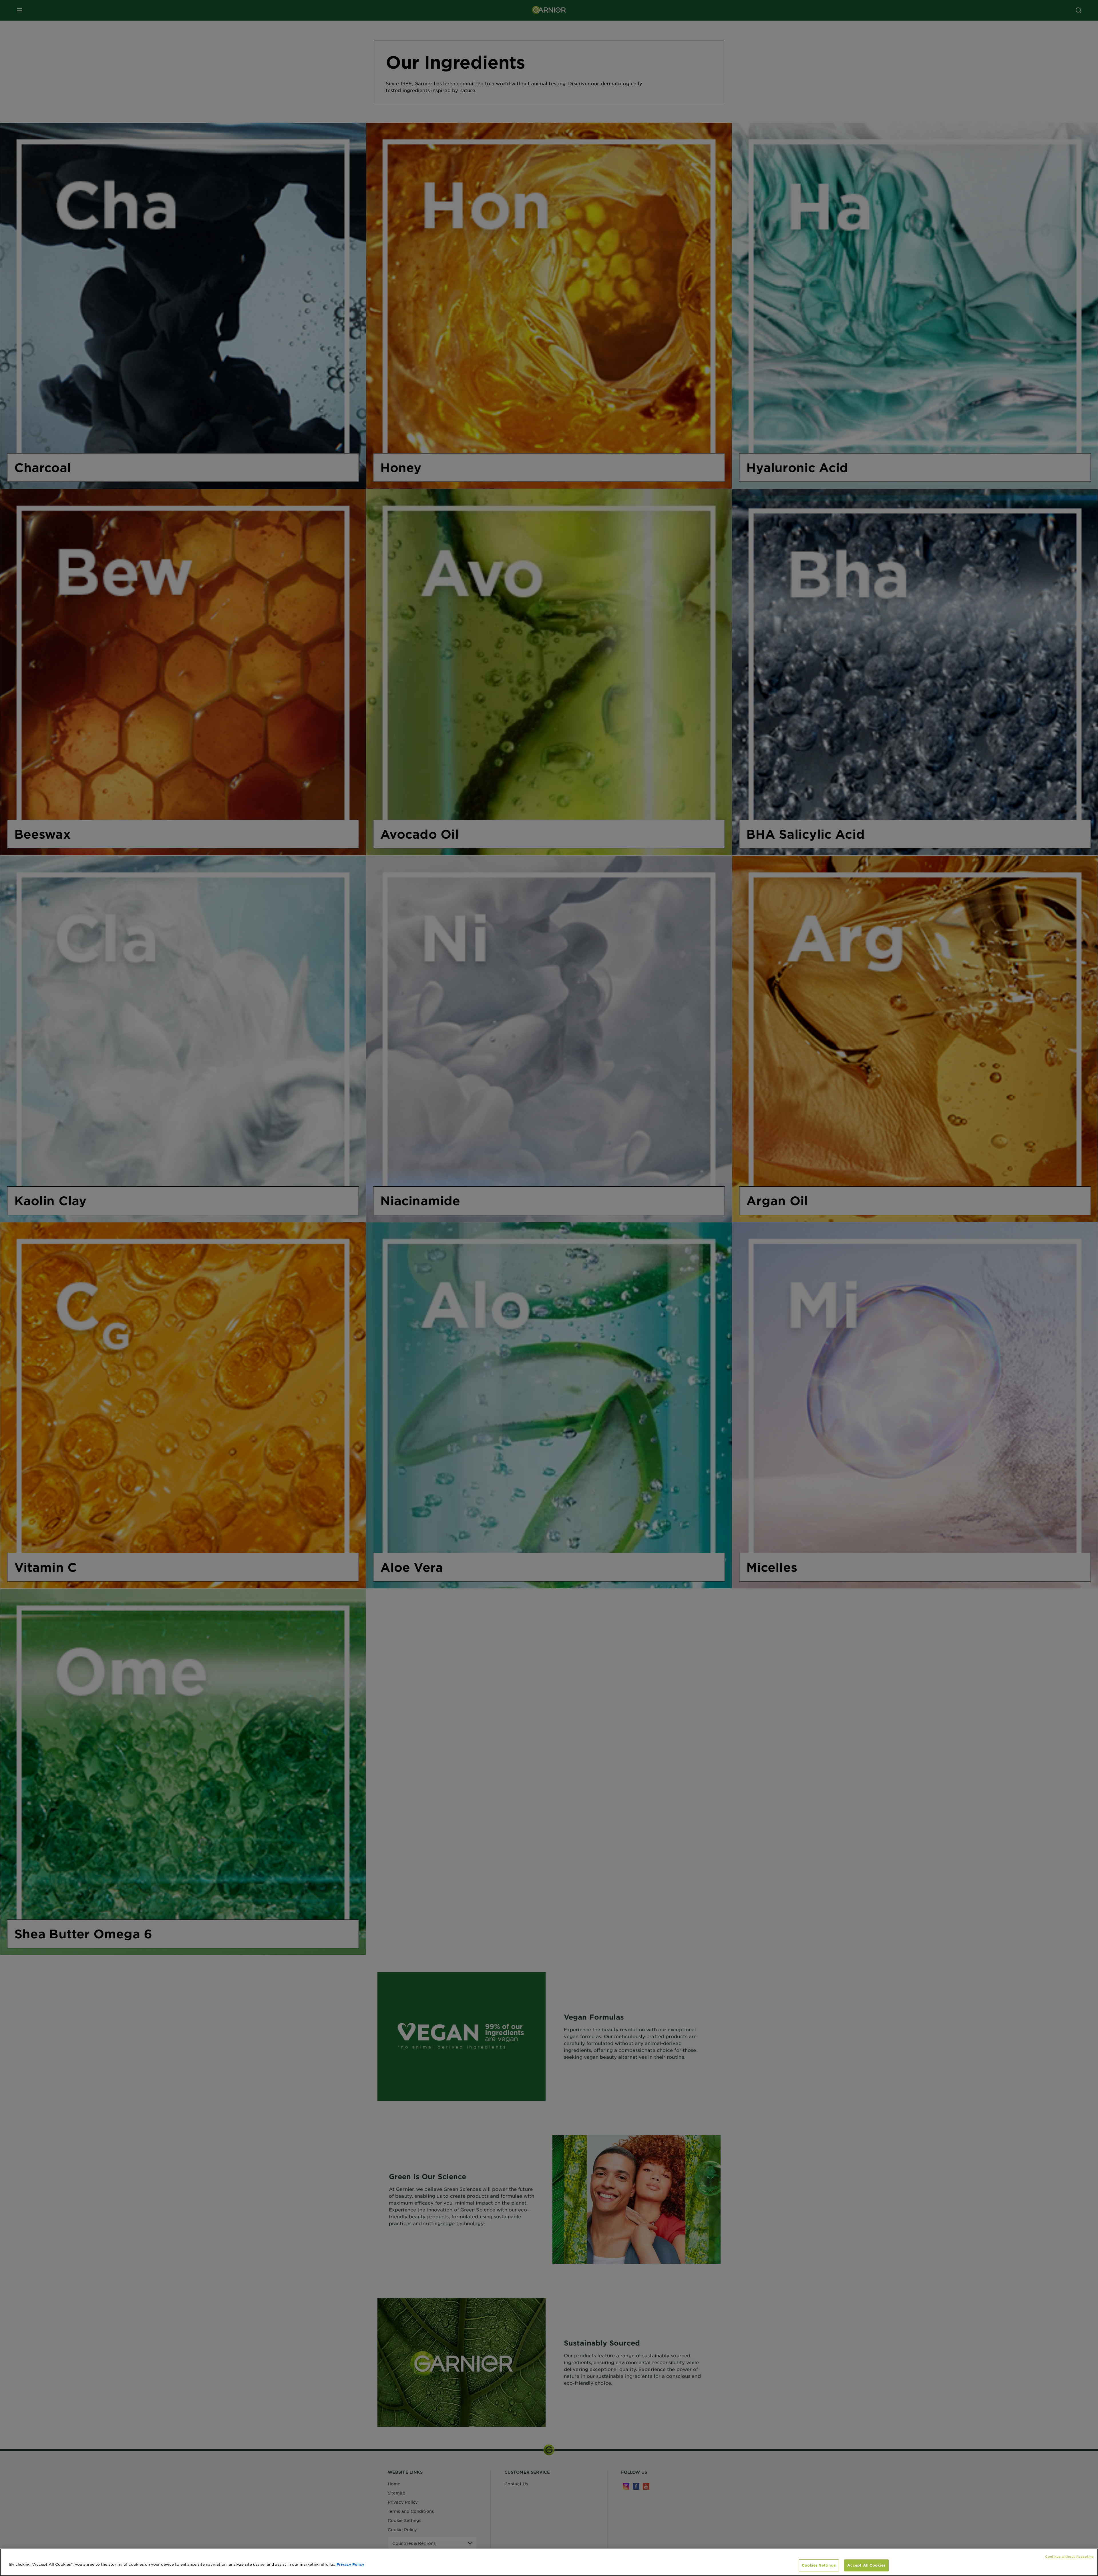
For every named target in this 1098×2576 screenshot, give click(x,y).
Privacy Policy (350, 2564)
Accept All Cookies (866, 2565)
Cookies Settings (819, 2565)
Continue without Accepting (1069, 2556)
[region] (549, 2562)
